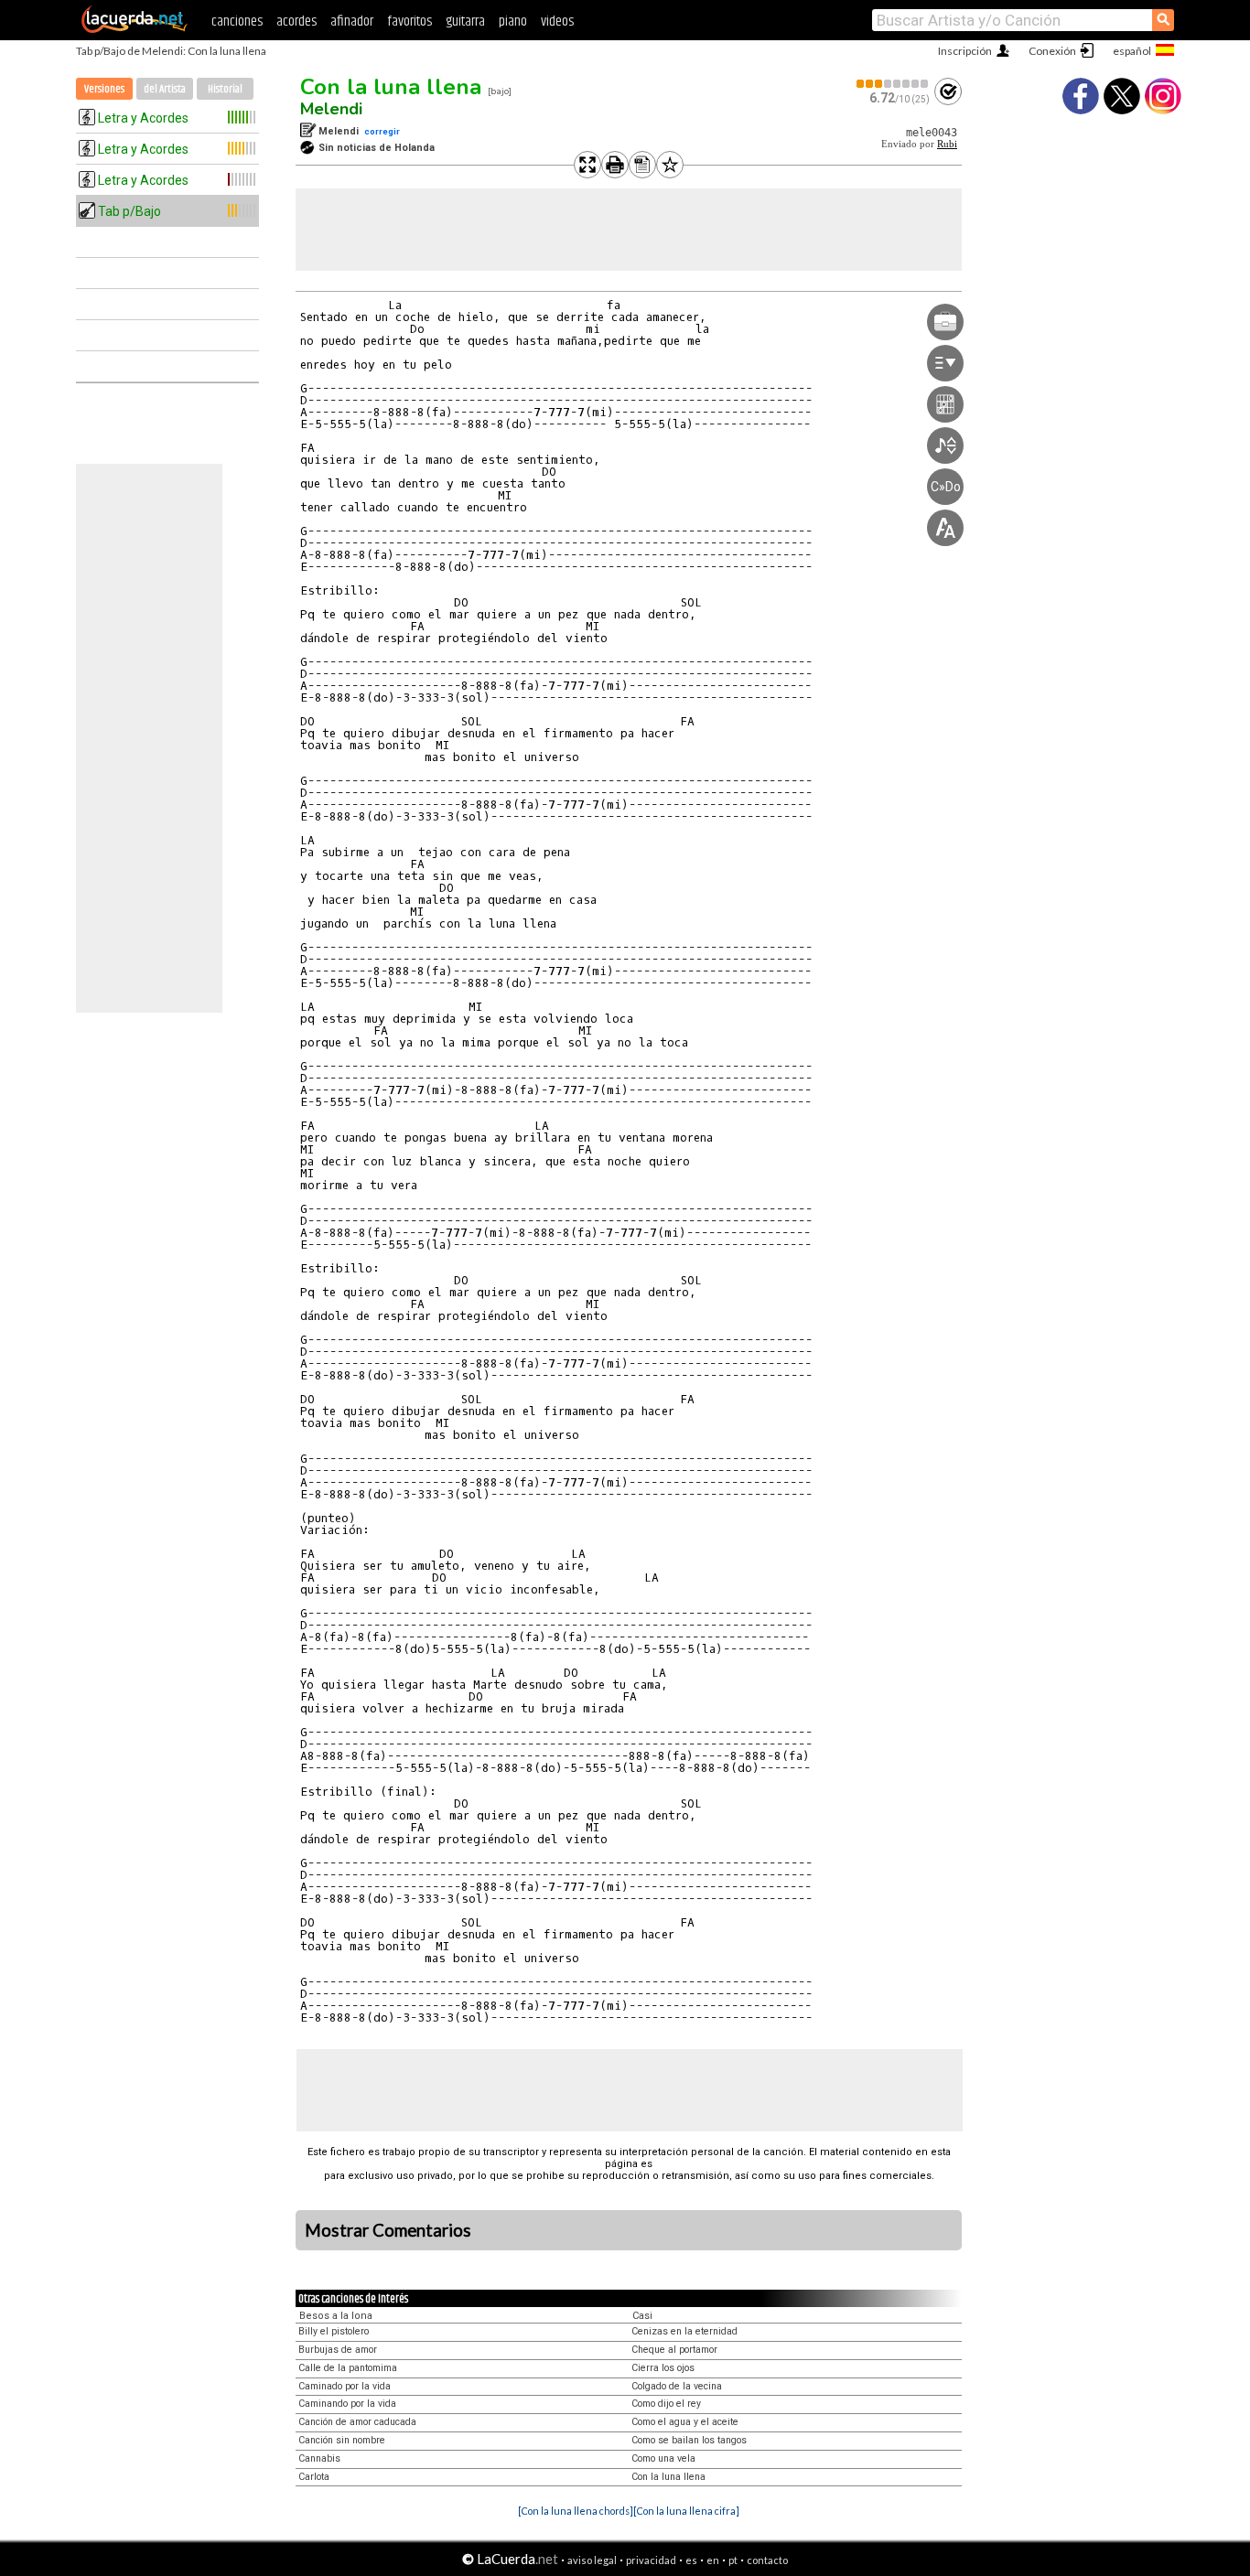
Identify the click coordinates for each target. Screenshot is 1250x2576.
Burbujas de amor (338, 2350)
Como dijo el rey (666, 2404)
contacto (767, 2560)
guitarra (465, 21)
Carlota (314, 2477)
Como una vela (663, 2458)
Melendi (331, 109)
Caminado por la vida (345, 2386)
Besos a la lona (336, 2316)
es (691, 2560)
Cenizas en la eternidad (684, 2331)
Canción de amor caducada (357, 2422)
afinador (352, 21)
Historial (225, 89)
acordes (296, 21)
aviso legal (592, 2560)
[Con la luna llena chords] (576, 2511)
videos (557, 21)
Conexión (1052, 51)
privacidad (651, 2560)
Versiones (104, 89)
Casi (642, 2316)
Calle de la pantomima (348, 2368)
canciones (237, 21)
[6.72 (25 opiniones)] (893, 84)
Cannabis (319, 2458)
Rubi (947, 144)
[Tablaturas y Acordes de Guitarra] (135, 29)
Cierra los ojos (663, 2368)
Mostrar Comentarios (388, 2230)
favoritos (409, 21)
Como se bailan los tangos (689, 2440)
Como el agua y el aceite (685, 2422)
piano (513, 21)
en (713, 2560)
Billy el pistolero (334, 2331)
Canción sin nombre (342, 2440)
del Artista (165, 89)
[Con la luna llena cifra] (686, 2511)
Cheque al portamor (674, 2350)
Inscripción (965, 51)
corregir (382, 131)
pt (733, 2560)
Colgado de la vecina (677, 2386)
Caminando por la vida (347, 2404)
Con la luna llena (391, 87)
